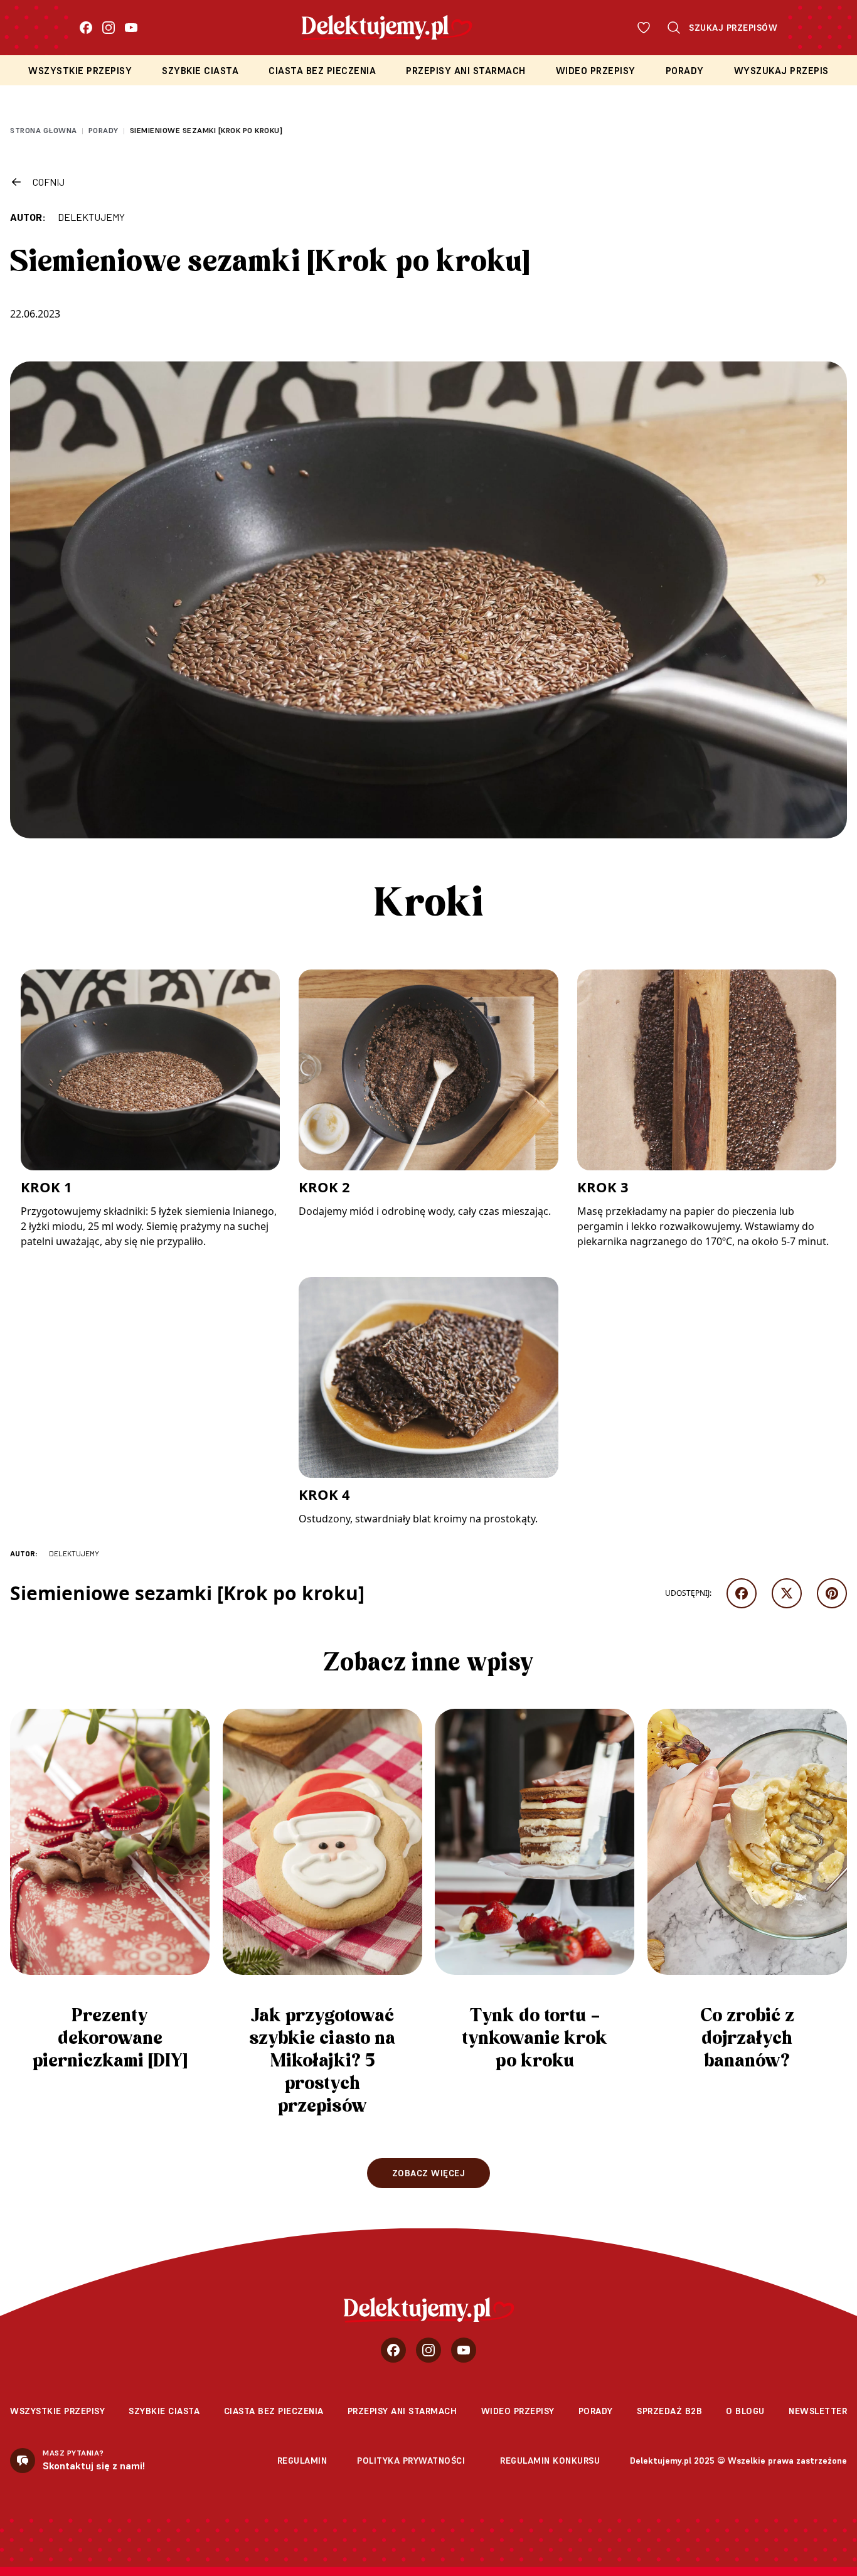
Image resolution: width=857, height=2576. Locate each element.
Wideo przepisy (596, 71)
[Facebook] (86, 28)
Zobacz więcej (429, 2173)
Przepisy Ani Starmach (466, 71)
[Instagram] (109, 28)
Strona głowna (44, 130)
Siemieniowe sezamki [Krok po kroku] (206, 130)
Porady (685, 71)
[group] (110, 1896)
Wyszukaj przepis (781, 71)
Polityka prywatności (411, 2461)
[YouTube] (131, 28)
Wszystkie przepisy (80, 71)
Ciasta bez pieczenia (322, 71)
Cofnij (49, 182)
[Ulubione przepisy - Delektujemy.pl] (644, 28)
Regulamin (302, 2461)
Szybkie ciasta (200, 71)
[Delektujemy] (429, 2310)
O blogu (745, 2411)
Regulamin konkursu (550, 2461)
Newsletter (818, 2411)
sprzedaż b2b (669, 2411)
